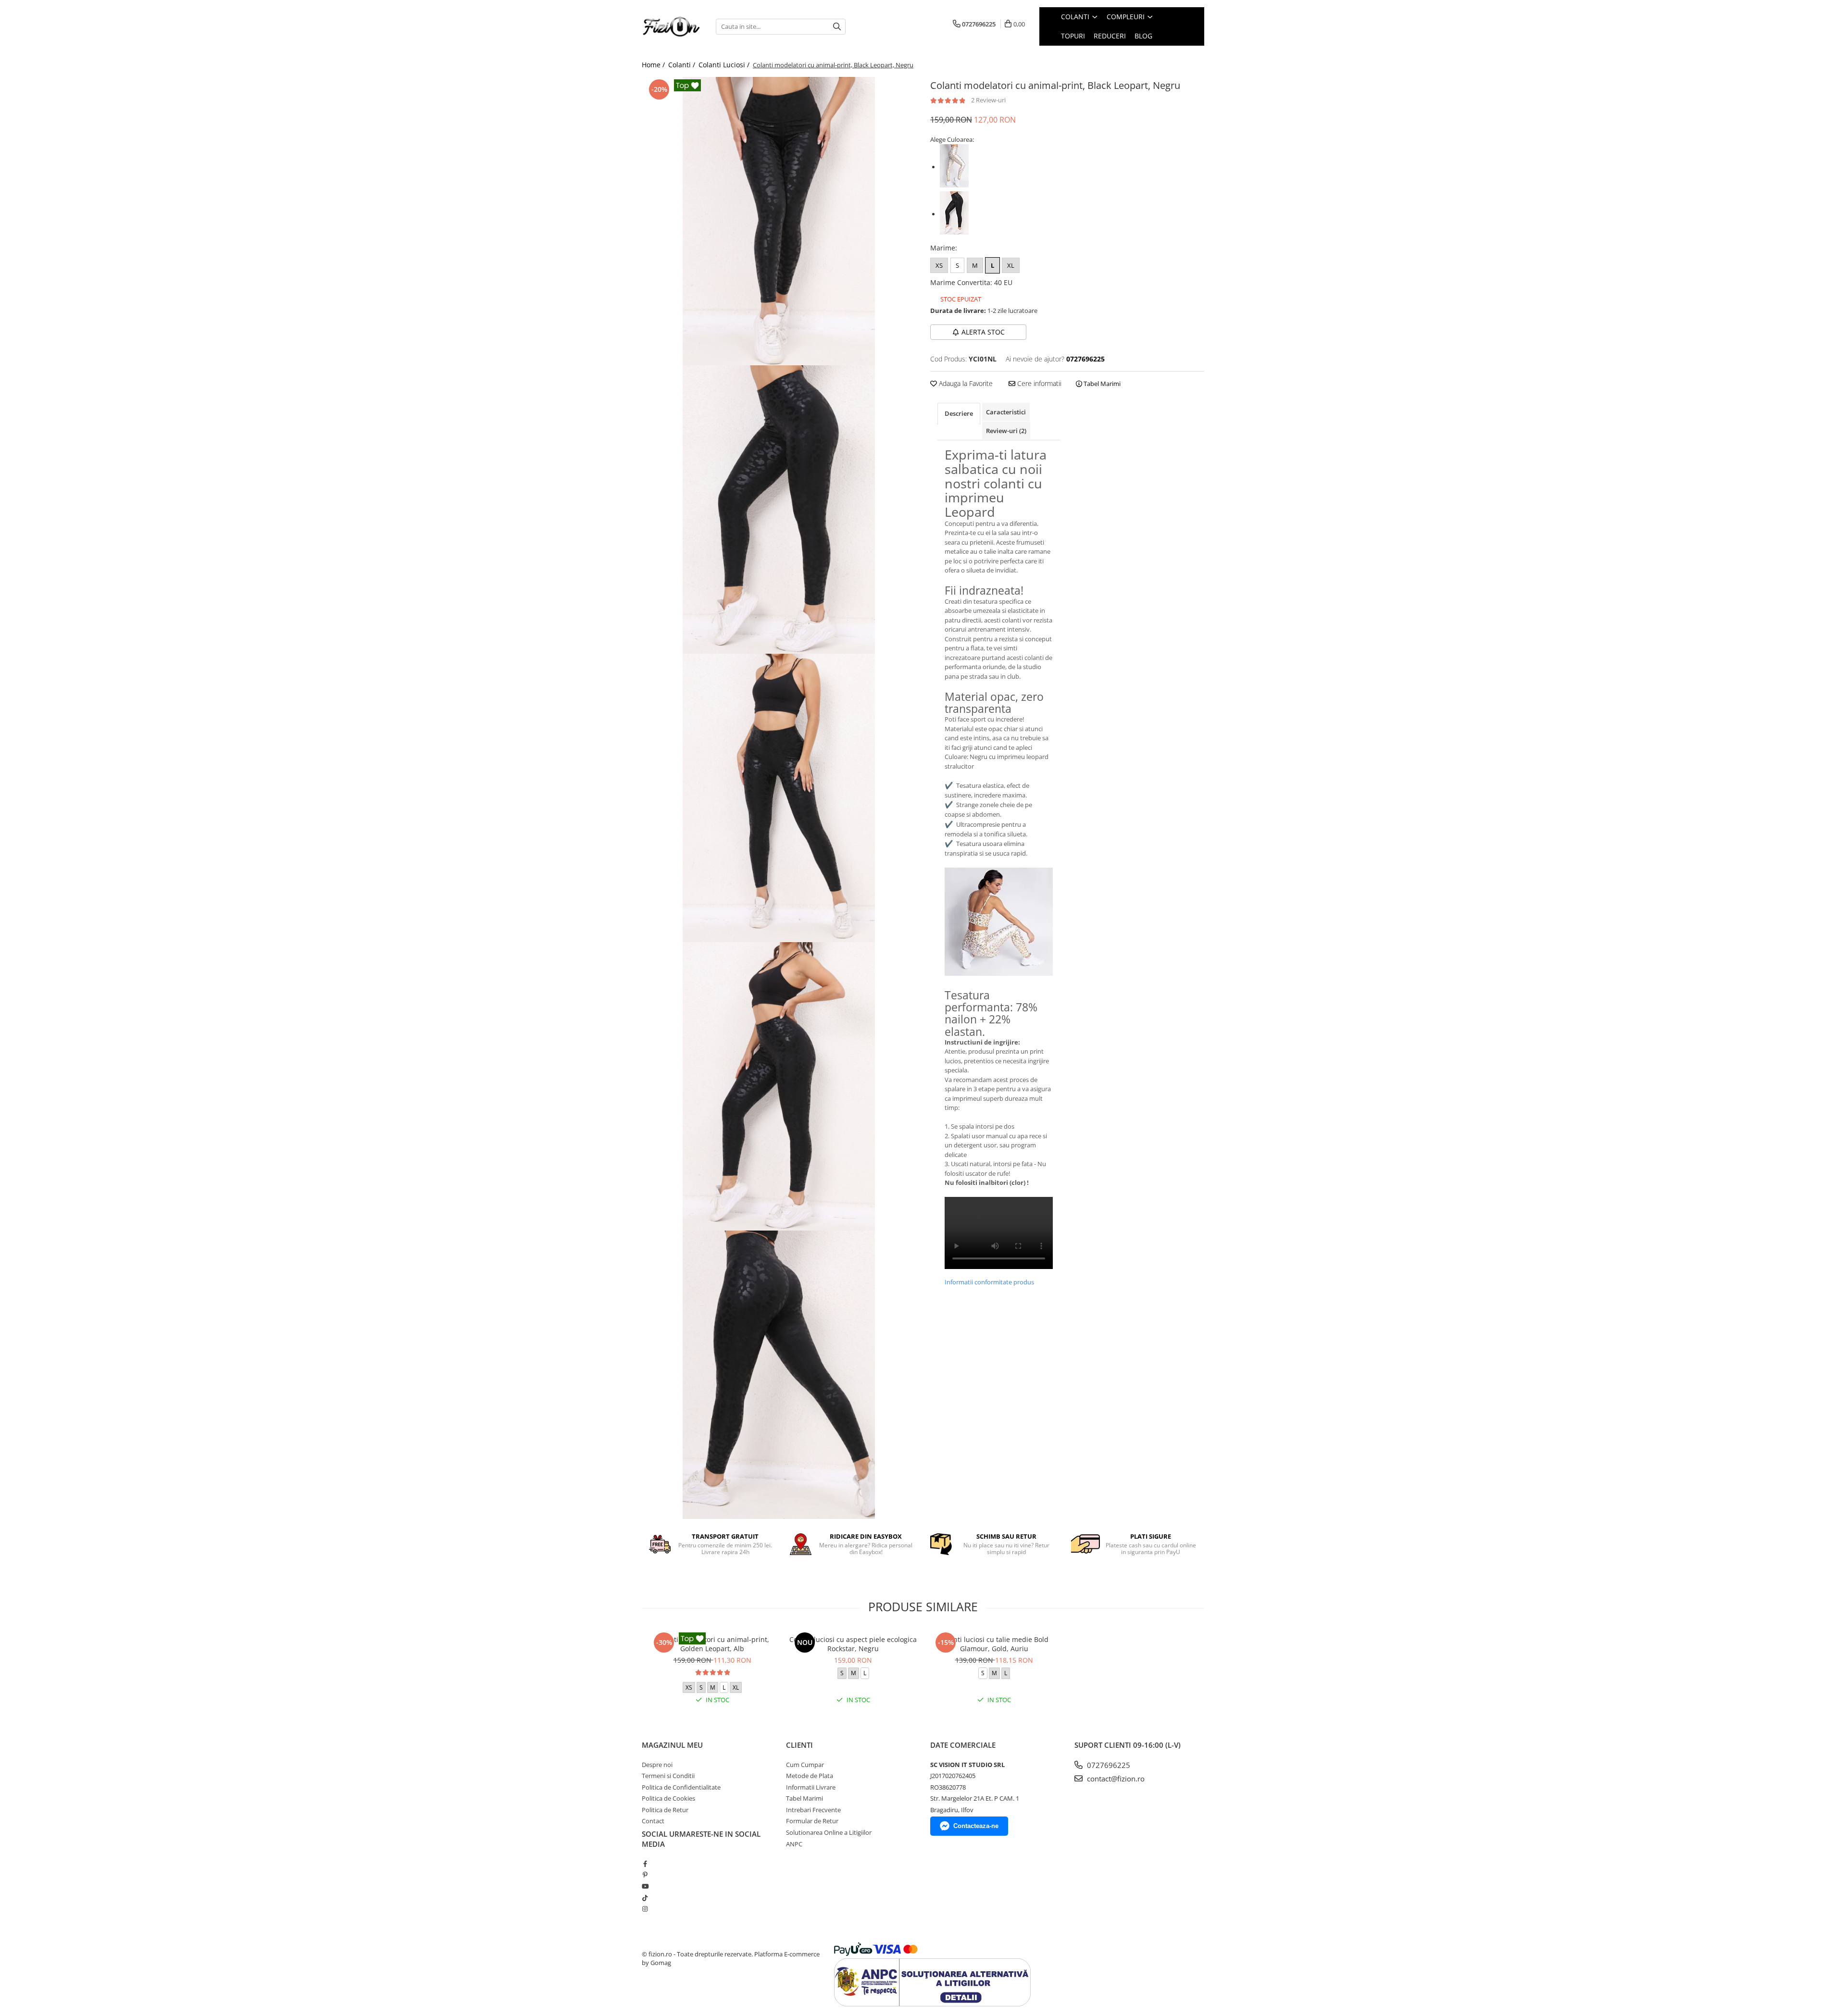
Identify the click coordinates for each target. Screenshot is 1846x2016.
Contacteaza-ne (976, 1826)
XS (939, 265)
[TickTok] (645, 1898)
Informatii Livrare (811, 1787)
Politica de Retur (665, 1810)
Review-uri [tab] (1006, 431)
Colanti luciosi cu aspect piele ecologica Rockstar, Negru (853, 1644)
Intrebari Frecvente (813, 1810)
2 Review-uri (988, 100)
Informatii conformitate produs (989, 1282)
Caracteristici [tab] (1006, 412)
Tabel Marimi (1101, 384)
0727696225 (1108, 1765)
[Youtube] (645, 1886)
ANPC (794, 1844)
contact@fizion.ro (1115, 1779)
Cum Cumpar (805, 1765)
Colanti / (683, 65)
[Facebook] (645, 1864)
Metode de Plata (810, 1776)
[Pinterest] (645, 1875)
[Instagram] (645, 1909)
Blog (1143, 36)
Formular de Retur (812, 1821)
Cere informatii (1038, 383)
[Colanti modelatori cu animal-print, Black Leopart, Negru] (779, 221)
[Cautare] (837, 27)
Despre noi (657, 1765)
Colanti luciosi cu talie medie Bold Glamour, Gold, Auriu (994, 1644)
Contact (653, 1821)
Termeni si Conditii (668, 1776)
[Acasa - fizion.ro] (672, 27)
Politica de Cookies (668, 1798)
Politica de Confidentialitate (681, 1787)
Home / (654, 65)
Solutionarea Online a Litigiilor (829, 1832)
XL (1011, 265)
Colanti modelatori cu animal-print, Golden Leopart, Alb (712, 1644)
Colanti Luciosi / (725, 65)
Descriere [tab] (959, 413)
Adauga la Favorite (965, 383)
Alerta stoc (983, 332)
